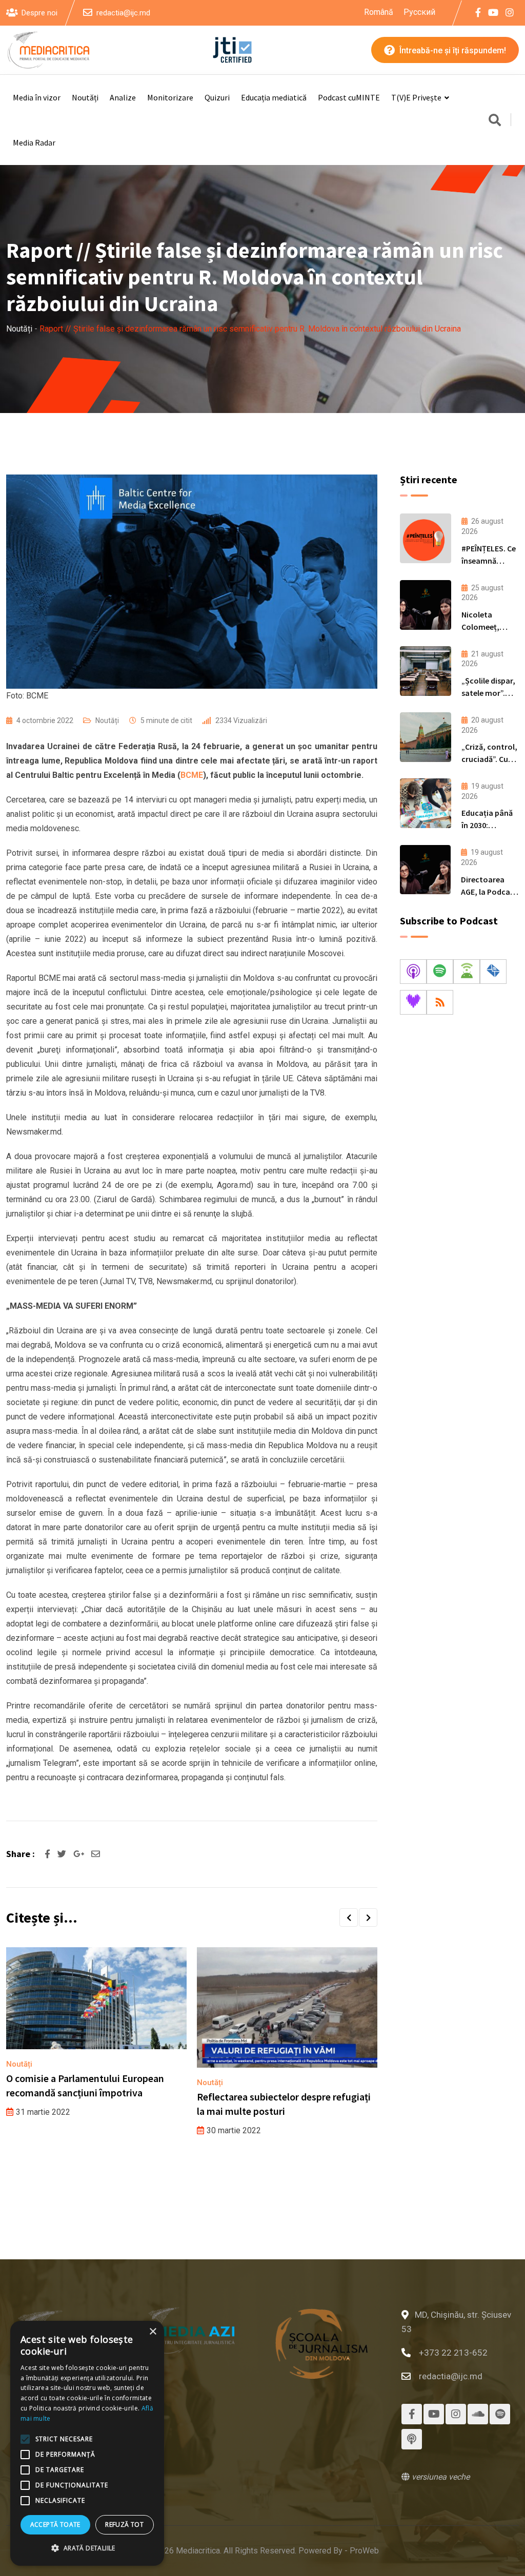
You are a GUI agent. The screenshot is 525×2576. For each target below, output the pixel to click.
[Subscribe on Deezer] (413, 1002)
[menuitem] (379, 12)
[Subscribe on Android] (467, 972)
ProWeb (364, 2551)
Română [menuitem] (379, 12)
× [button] (153, 2332)
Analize (123, 97)
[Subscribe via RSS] (440, 1002)
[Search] (495, 121)
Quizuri (217, 97)
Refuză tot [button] (124, 2525)
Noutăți (85, 97)
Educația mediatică (274, 97)
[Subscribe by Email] (493, 972)
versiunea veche (440, 2477)
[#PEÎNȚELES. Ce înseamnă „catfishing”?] (426, 538)
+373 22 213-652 (453, 2353)
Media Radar (34, 142)
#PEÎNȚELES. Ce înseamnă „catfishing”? (489, 561)
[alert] (87, 2443)
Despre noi (39, 13)
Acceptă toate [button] (55, 2525)
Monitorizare (170, 97)
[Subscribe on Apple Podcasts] (413, 972)
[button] (349, 1918)
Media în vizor (37, 97)
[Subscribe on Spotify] (440, 972)
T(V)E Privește (416, 97)
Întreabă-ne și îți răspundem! (452, 50)
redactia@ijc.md (123, 13)
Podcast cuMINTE (349, 97)
